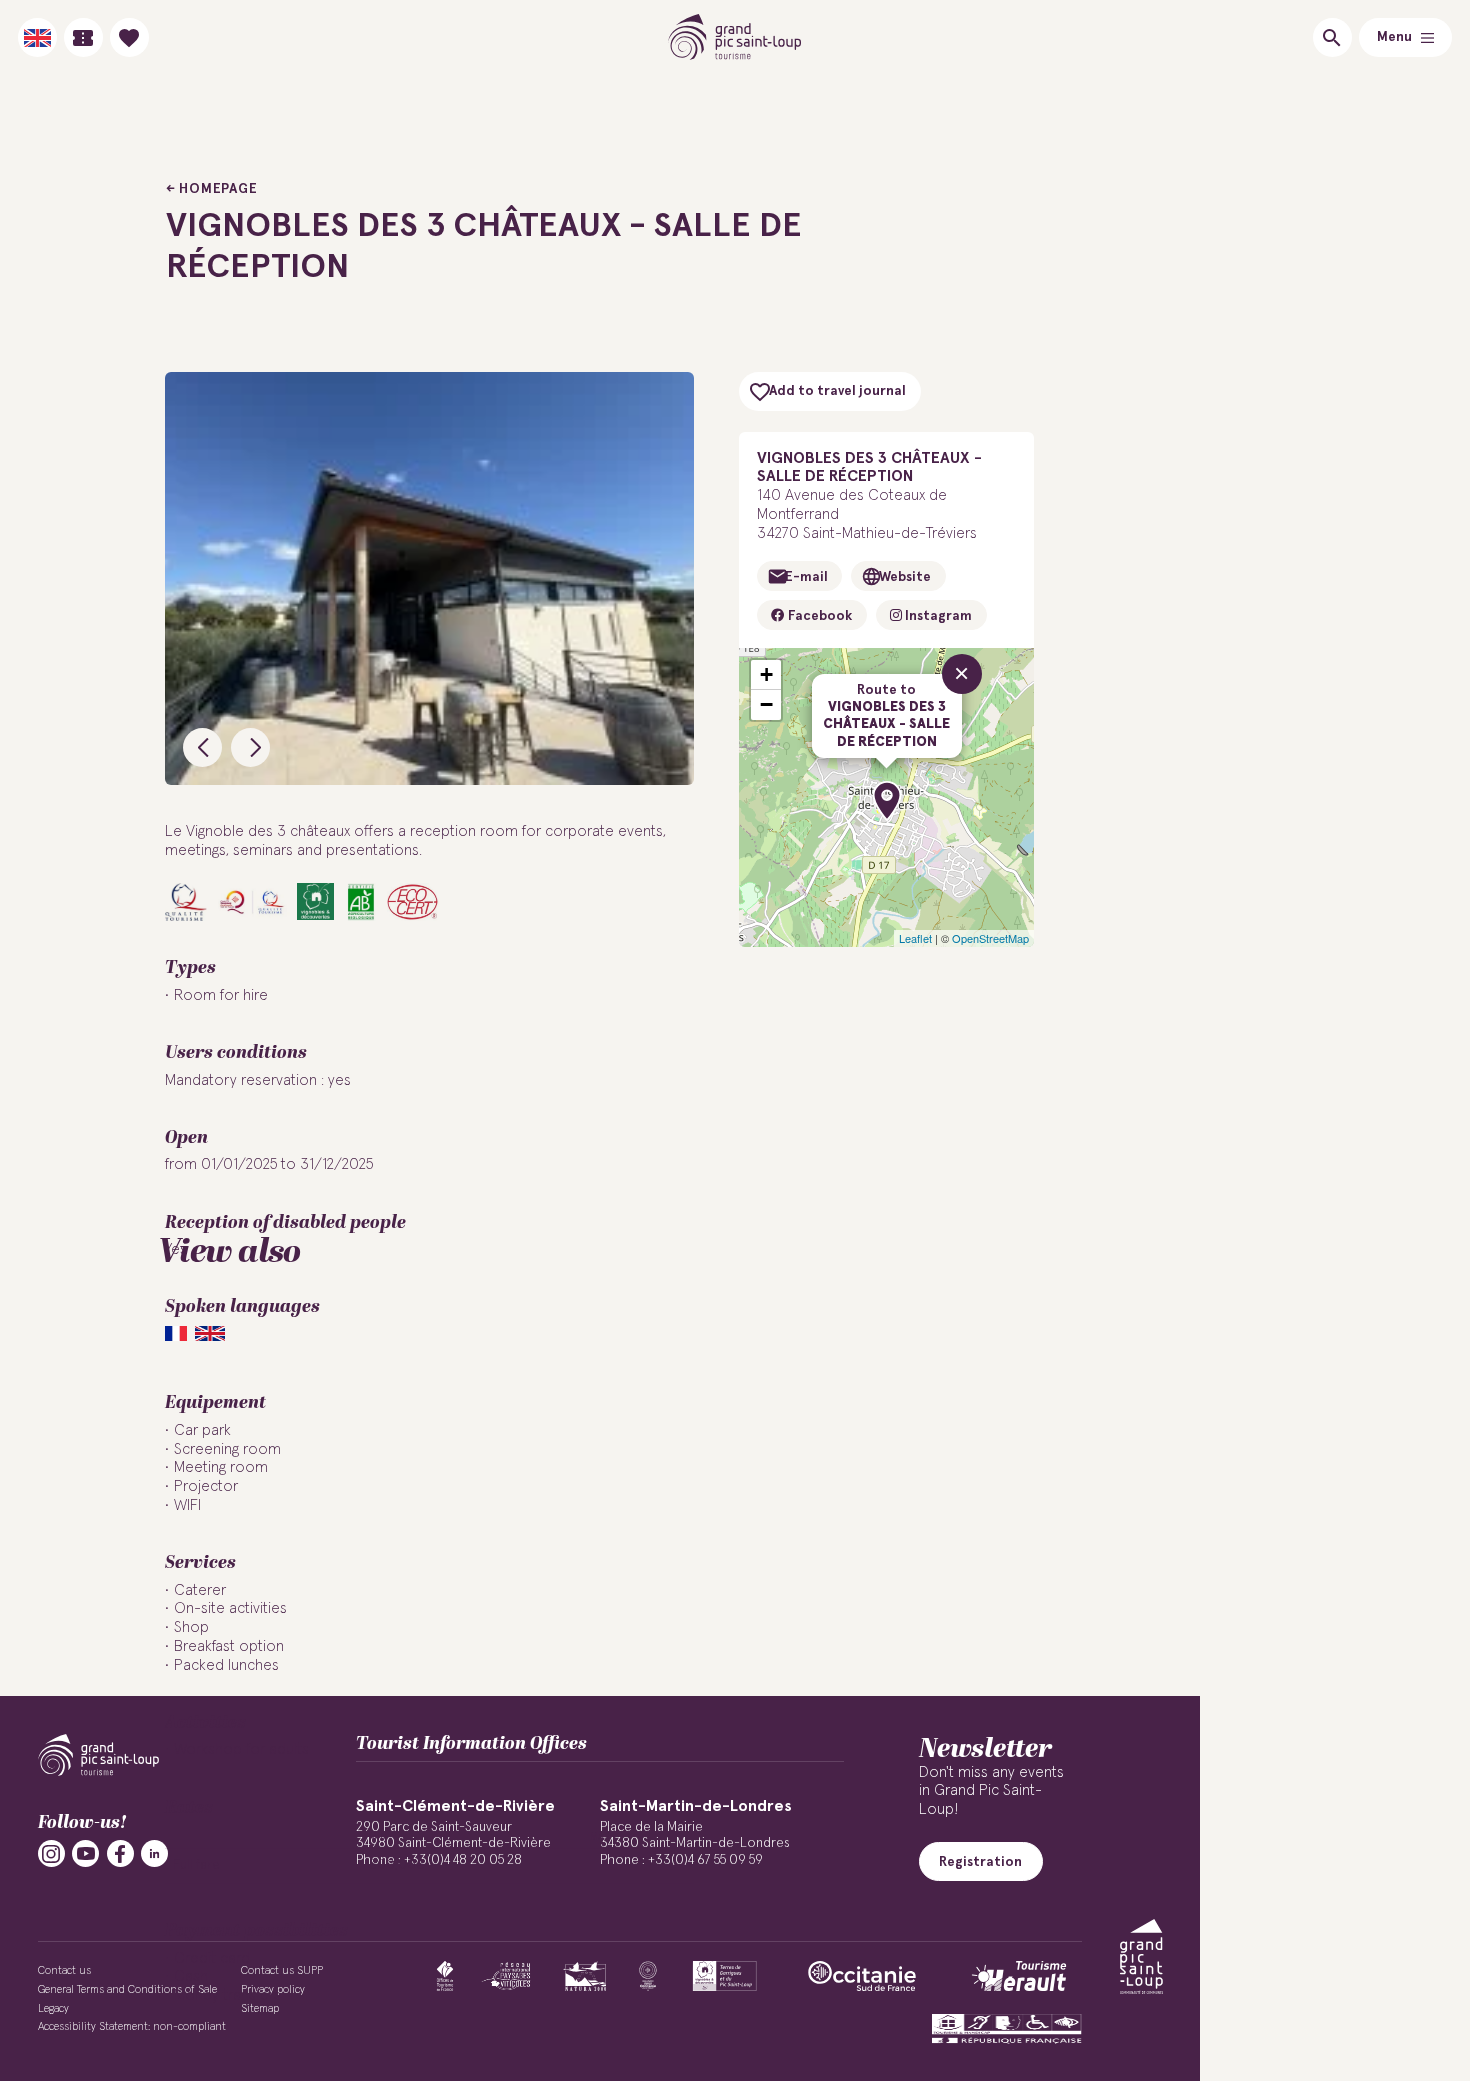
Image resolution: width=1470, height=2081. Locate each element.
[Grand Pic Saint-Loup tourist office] (735, 37)
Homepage (218, 189)
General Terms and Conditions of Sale (127, 1989)
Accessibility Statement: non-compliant (132, 2026)
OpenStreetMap (990, 938)
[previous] (202, 747)
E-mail (806, 577)
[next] (250, 747)
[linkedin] (154, 1853)
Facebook (818, 616)
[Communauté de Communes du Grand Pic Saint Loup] (1141, 1956)
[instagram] (51, 1853)
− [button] (766, 704)
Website (905, 577)
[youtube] (85, 1853)
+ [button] (766, 674)
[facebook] (120, 1853)
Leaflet (915, 938)
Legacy (53, 2008)
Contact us (64, 1970)
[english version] (37, 37)
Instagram (937, 616)
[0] (129, 37)
